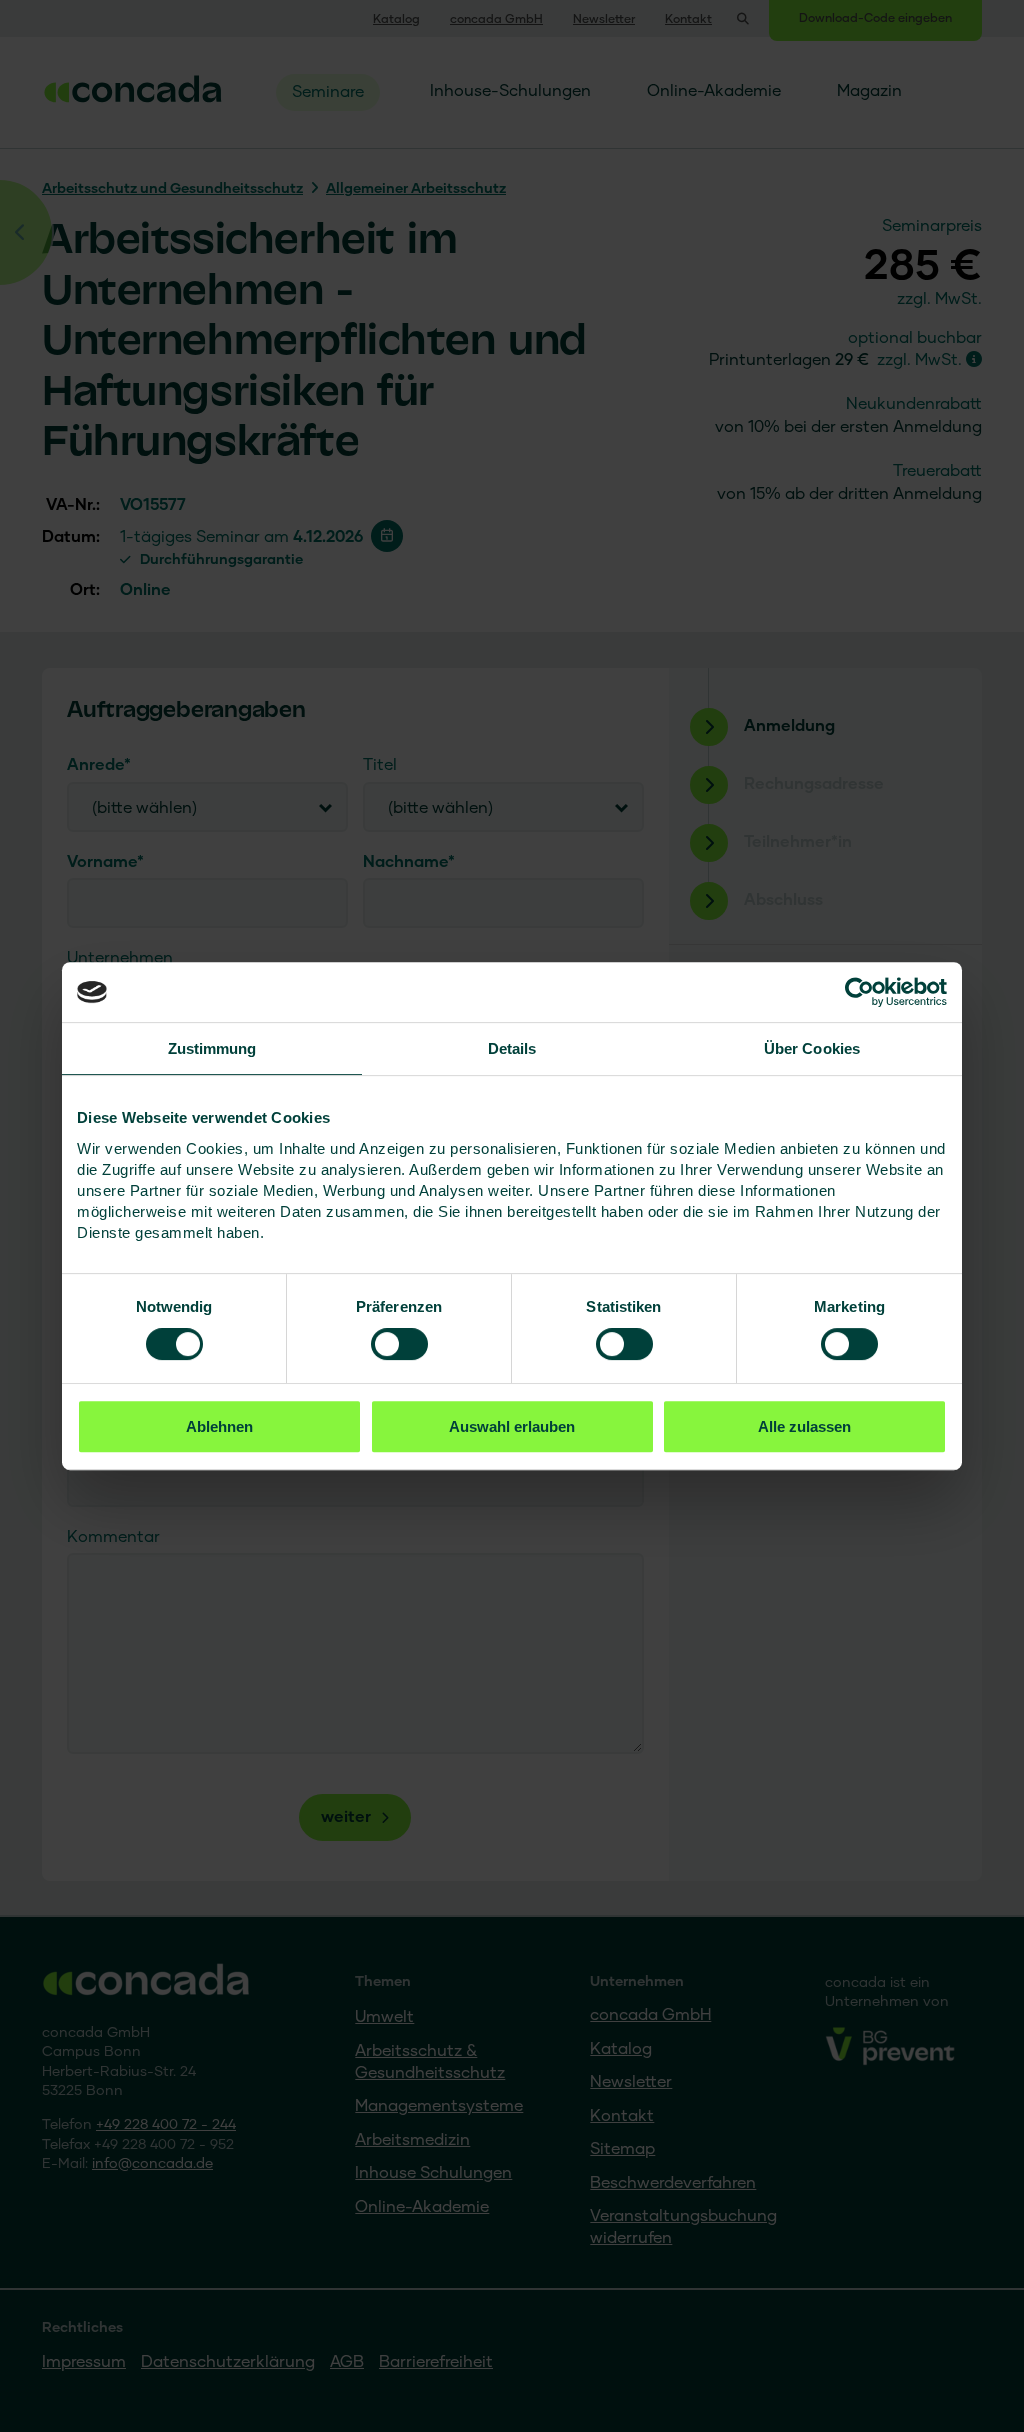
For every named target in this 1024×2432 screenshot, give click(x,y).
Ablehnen (219, 1426)
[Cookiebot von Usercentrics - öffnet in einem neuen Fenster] (859, 992)
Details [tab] (512, 1048)
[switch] (399, 1344)
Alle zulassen (804, 1426)
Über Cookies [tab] (812, 1048)
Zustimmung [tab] (212, 1048)
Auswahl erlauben (512, 1426)
